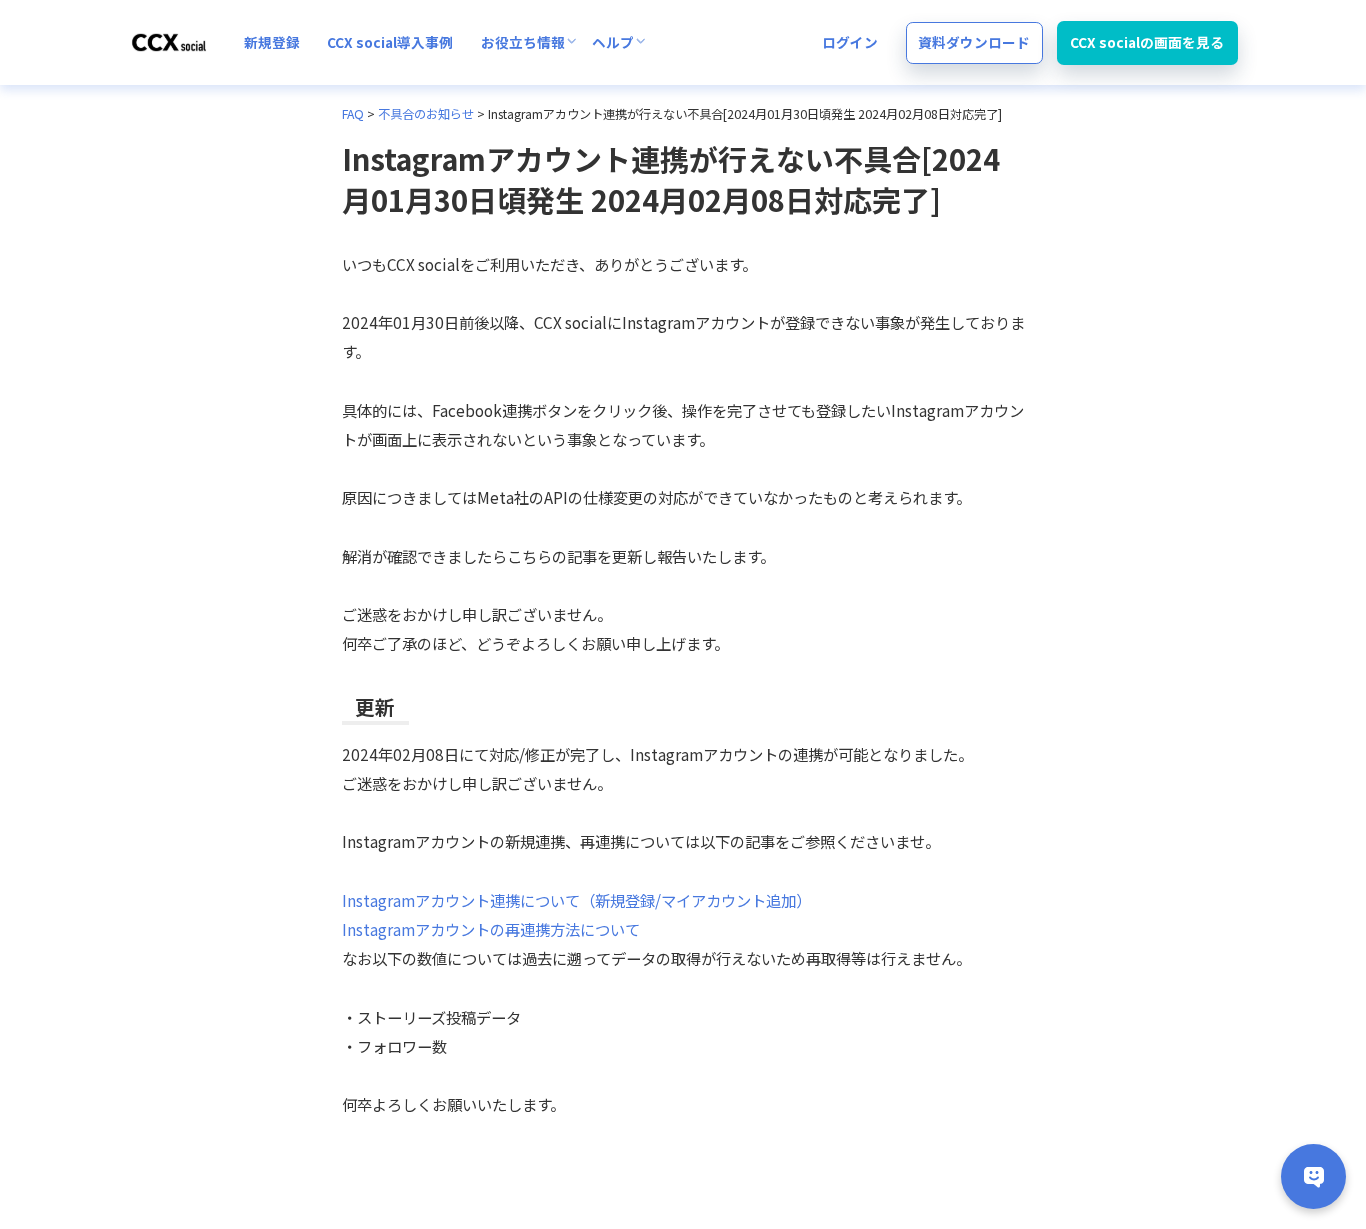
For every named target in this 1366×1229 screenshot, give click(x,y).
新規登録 (272, 42)
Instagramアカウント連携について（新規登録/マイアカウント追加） (576, 900)
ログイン (850, 42)
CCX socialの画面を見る (1147, 42)
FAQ (353, 114)
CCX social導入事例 (390, 42)
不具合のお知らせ (426, 114)
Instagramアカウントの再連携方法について (491, 929)
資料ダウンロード (974, 42)
